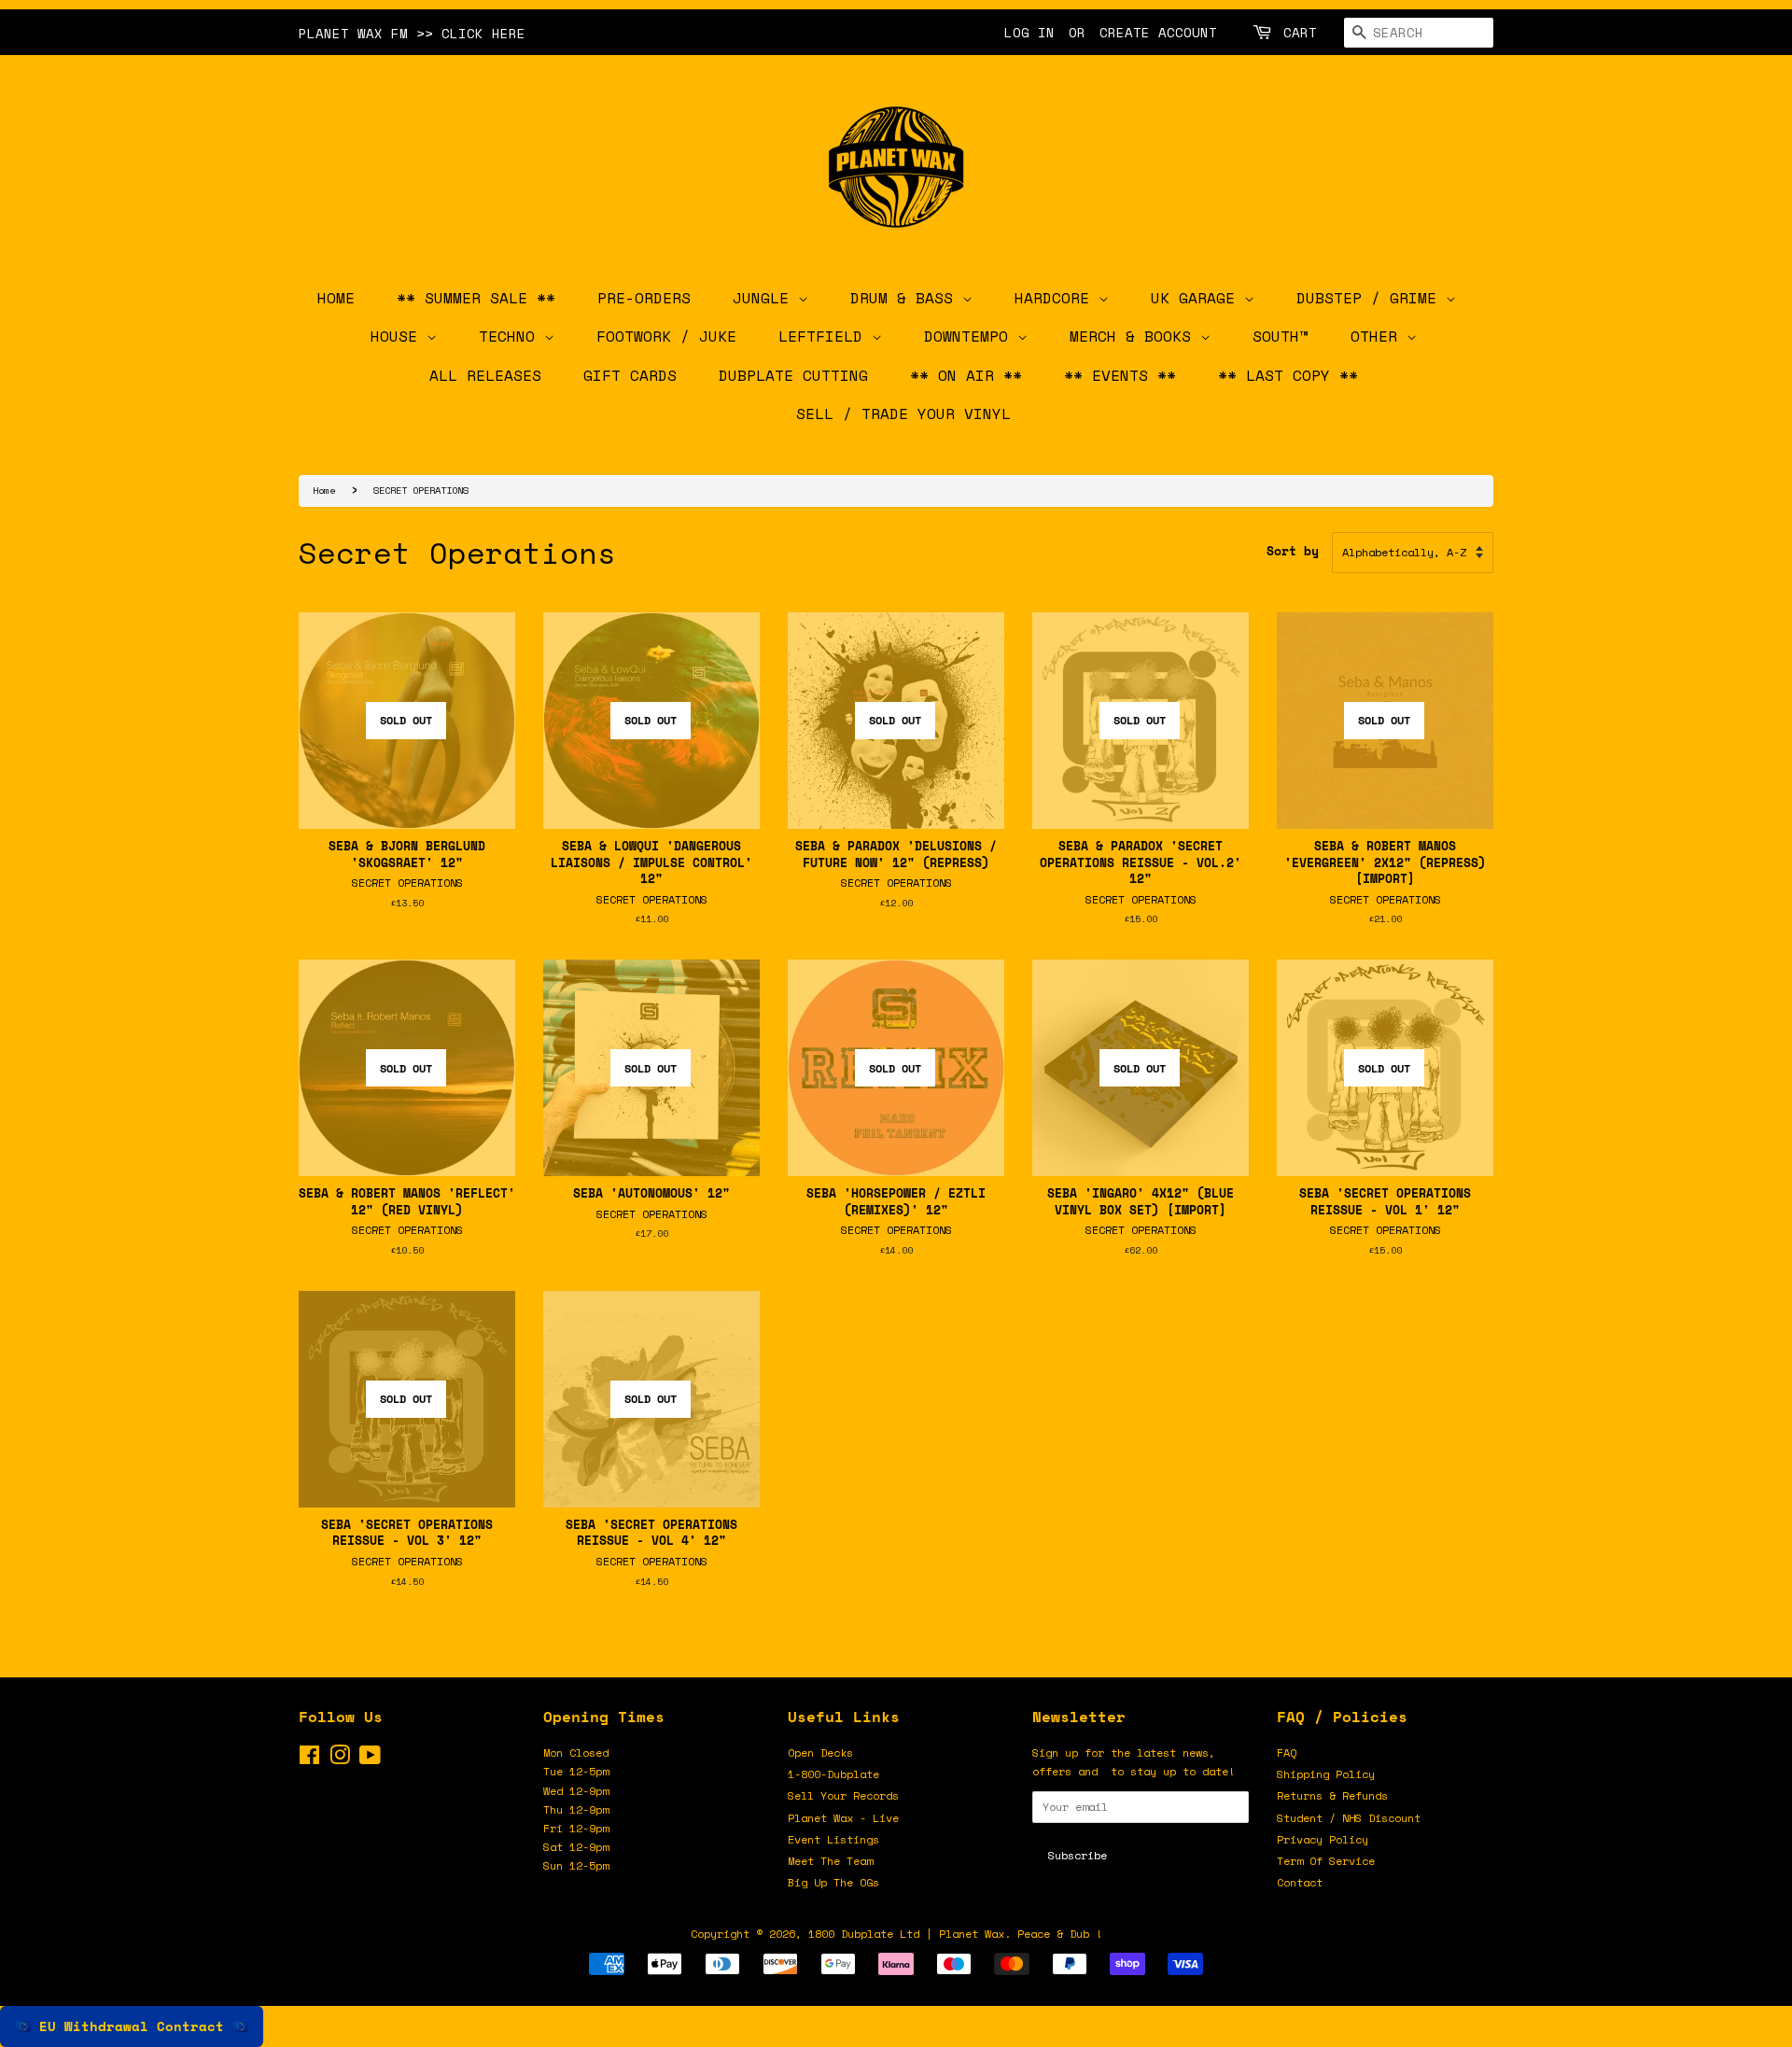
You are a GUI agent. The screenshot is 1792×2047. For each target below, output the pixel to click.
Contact (1300, 1882)
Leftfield (825, 336)
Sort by (1293, 551)
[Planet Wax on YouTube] (370, 1759)
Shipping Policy (1326, 1774)
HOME (336, 298)
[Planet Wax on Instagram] (340, 1759)
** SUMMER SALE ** (476, 298)
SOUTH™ (1281, 336)
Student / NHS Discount (1349, 1818)
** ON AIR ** (966, 375)
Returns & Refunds (1332, 1795)
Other (1379, 336)
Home (324, 490)
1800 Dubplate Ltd (864, 1934)
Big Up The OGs (833, 1882)
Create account (1158, 32)
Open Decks (820, 1753)
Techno (511, 336)
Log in (1029, 32)
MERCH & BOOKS (1135, 336)
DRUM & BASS (906, 298)
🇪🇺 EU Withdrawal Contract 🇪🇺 (132, 2026)
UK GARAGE (1197, 298)
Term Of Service (1326, 1861)
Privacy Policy (1323, 1839)
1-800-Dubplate (833, 1774)
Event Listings (833, 1839)
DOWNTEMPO (971, 336)
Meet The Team (830, 1861)
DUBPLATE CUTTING (793, 375)
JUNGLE (765, 298)
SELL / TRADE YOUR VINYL (903, 414)
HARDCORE (1057, 298)
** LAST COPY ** (1288, 375)
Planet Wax (972, 1934)
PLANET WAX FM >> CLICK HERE (412, 33)
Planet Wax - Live (843, 1818)
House (399, 336)
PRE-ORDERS (644, 298)
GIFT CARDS (630, 375)
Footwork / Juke (666, 336)
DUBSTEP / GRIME (1371, 298)
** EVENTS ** (1120, 375)
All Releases (485, 375)
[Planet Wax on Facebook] (309, 1759)
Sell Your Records (843, 1795)
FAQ (1287, 1753)
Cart (1300, 32)
